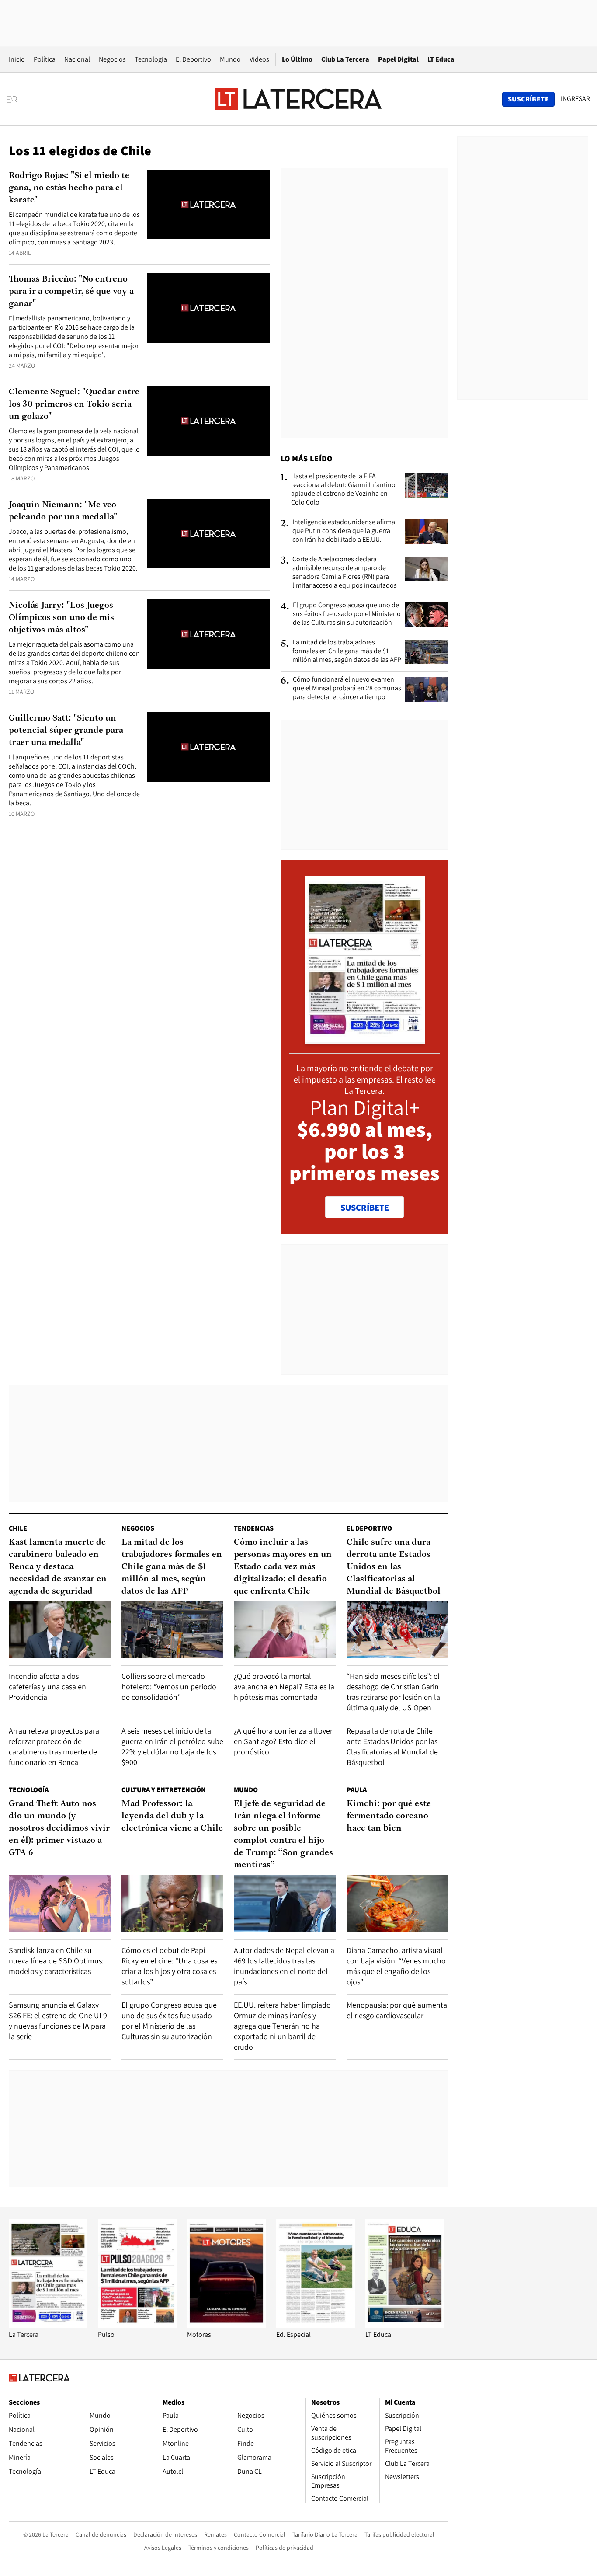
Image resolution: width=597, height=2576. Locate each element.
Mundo (230, 59)
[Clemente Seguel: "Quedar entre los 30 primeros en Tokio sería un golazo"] (208, 421)
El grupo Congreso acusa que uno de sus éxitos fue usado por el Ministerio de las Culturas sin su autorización (347, 614)
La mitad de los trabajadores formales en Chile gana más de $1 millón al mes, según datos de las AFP (347, 651)
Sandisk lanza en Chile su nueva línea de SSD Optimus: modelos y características (56, 1961)
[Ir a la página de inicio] (298, 99)
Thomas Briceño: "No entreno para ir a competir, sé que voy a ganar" (71, 292)
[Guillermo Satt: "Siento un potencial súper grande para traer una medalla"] (208, 747)
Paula (357, 1790)
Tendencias (254, 1528)
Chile (18, 1528)
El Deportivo (193, 59)
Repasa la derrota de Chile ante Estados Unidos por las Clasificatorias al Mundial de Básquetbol (392, 1746)
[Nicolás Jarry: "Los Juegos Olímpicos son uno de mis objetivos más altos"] (208, 634)
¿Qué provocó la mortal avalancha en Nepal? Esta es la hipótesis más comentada (284, 1687)
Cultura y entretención (164, 1790)
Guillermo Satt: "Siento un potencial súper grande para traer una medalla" (66, 731)
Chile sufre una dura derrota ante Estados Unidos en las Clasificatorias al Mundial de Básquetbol (394, 1567)
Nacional (77, 59)
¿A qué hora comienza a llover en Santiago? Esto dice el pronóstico (283, 1741)
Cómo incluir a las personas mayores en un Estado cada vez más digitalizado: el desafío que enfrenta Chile (283, 1567)
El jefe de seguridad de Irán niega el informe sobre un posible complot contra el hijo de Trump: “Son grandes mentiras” (283, 1835)
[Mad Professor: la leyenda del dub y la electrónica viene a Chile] (173, 1903)
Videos (259, 59)
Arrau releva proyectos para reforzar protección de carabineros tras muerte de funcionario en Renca (54, 1746)
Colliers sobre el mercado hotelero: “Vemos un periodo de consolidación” (169, 1687)
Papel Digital (398, 59)
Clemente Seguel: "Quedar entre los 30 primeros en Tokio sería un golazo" (74, 404)
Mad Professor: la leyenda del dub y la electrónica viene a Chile (172, 1816)
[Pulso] (137, 2325)
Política (45, 59)
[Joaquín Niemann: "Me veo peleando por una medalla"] (208, 534)
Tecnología (151, 59)
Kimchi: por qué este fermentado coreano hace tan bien (389, 1816)
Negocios (112, 59)
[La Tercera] (48, 2325)
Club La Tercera (345, 59)
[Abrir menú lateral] (15, 99)
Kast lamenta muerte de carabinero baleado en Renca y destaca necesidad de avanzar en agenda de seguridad (58, 1567)
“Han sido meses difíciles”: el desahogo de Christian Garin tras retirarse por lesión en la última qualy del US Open (393, 1692)
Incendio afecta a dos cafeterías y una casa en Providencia (47, 1687)
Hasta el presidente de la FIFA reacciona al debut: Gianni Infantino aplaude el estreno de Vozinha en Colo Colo (343, 489)
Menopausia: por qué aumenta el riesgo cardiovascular (397, 2010)
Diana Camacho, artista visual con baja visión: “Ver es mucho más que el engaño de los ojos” (396, 1966)
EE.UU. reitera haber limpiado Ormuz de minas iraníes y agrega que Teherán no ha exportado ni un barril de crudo (282, 2026)
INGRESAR (575, 99)
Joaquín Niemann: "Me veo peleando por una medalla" (63, 511)
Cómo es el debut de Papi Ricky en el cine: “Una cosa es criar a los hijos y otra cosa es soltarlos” (169, 1966)
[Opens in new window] (226, 2325)
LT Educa (441, 59)
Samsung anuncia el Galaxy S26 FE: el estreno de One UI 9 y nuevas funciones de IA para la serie (58, 2021)
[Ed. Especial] (316, 2325)
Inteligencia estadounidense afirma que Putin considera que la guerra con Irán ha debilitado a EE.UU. (344, 531)
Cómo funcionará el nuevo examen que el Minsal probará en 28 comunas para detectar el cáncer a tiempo (347, 688)
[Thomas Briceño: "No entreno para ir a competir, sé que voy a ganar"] (208, 308)
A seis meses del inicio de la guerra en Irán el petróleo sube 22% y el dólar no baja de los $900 (172, 1746)
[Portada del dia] (365, 1040)
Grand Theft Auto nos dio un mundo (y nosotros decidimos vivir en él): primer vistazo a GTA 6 (59, 1828)
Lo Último (297, 59)
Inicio (17, 59)
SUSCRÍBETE (365, 1208)
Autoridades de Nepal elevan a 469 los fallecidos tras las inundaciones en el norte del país (284, 1966)
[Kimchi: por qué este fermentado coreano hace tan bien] (398, 1903)
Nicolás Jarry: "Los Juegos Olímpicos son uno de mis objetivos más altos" (61, 618)
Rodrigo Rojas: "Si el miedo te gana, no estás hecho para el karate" (69, 188)
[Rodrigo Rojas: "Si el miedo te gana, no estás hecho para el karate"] (208, 204)
